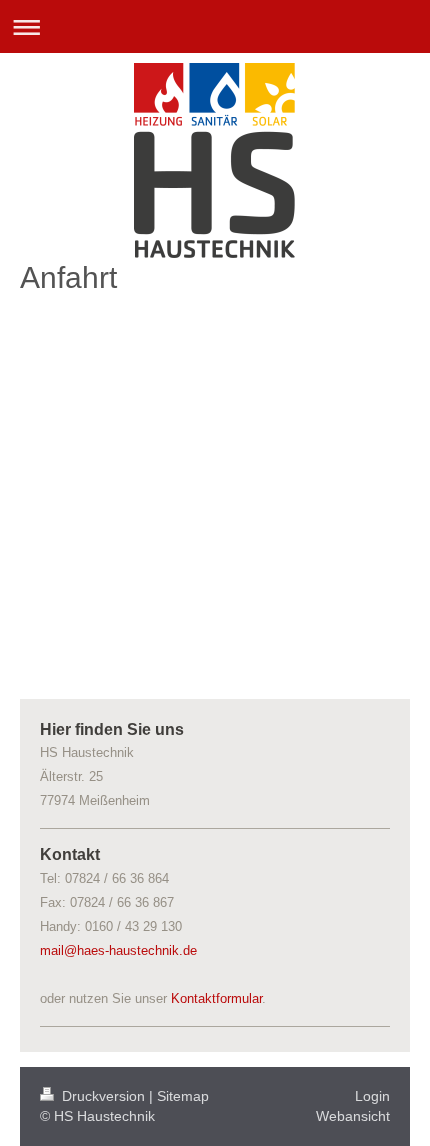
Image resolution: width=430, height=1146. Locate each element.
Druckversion (103, 1096)
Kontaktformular (216, 998)
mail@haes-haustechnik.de (118, 950)
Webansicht (353, 1116)
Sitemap (183, 1096)
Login (372, 1096)
